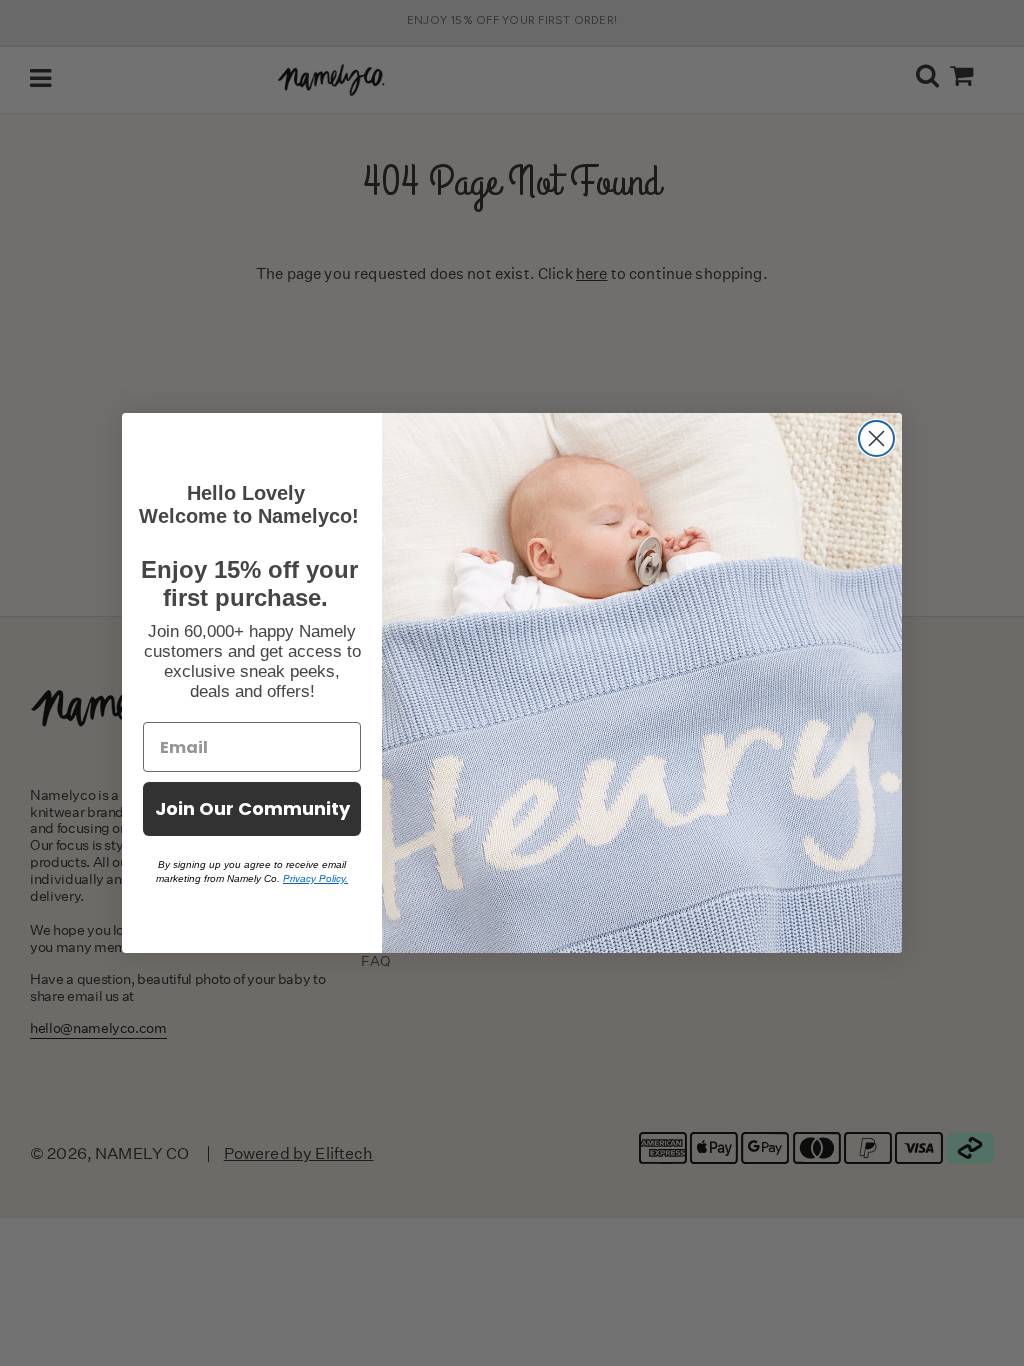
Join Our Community (252, 808)
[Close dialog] (876, 438)
